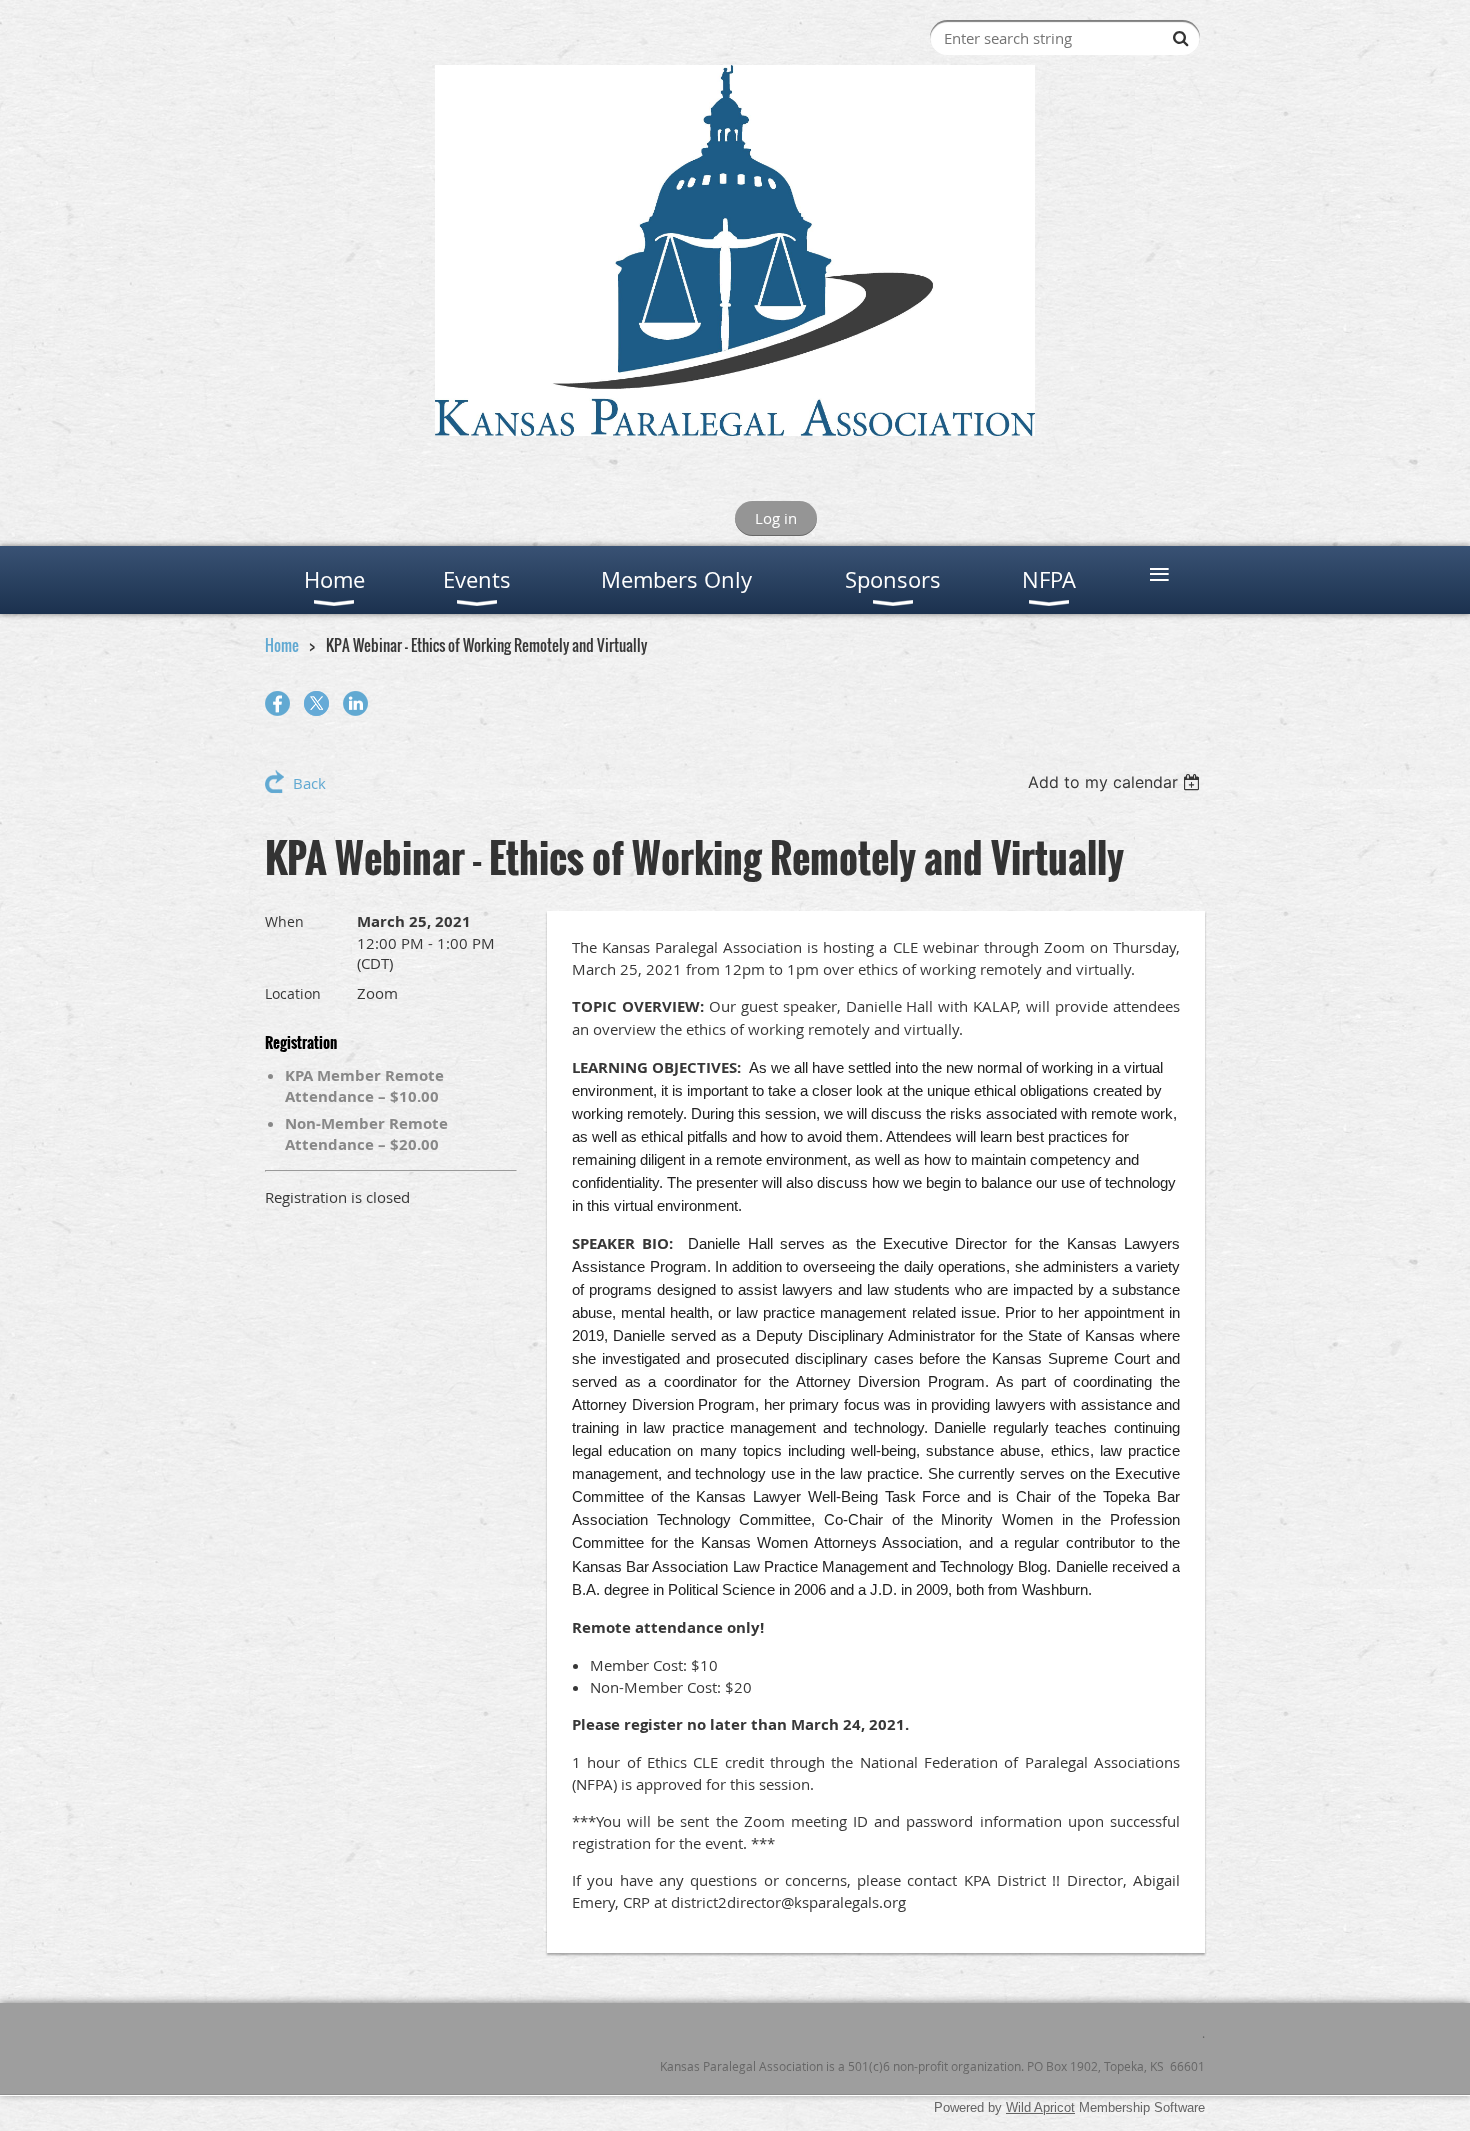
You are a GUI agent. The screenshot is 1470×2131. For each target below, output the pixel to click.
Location (293, 993)
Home (282, 645)
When (284, 921)
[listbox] (1116, 782)
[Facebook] (277, 703)
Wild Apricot (1040, 2107)
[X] (316, 703)
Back (309, 783)
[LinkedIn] (355, 703)
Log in (776, 518)
